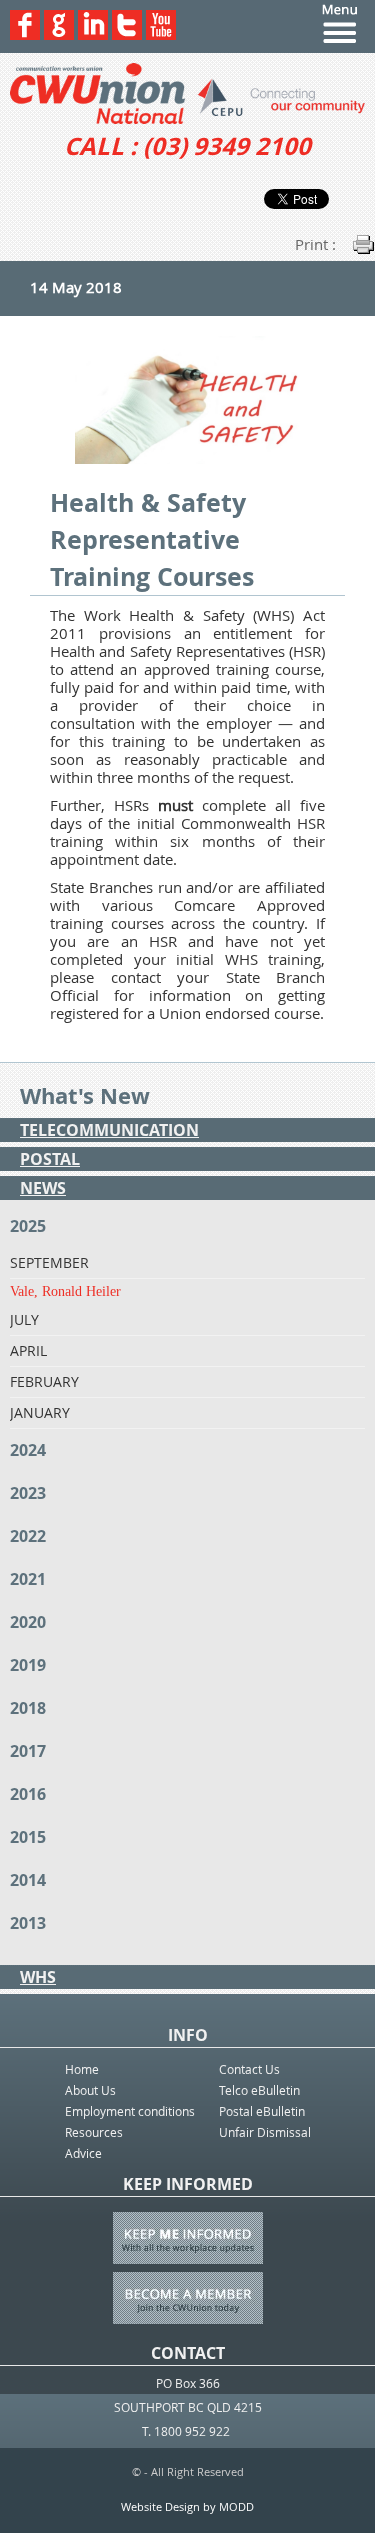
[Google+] (59, 34)
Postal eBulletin (262, 2111)
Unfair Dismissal (265, 2132)
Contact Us (249, 2069)
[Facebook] (25, 34)
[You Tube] (161, 34)
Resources (94, 2132)
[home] (187, 93)
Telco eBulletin (259, 2090)
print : (315, 244)
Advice (83, 2153)
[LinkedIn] (93, 34)
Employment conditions (130, 2111)
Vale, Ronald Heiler (65, 1291)
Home (82, 2069)
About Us (90, 2090)
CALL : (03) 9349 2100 (187, 146)
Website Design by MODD (187, 2506)
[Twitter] (127, 34)
